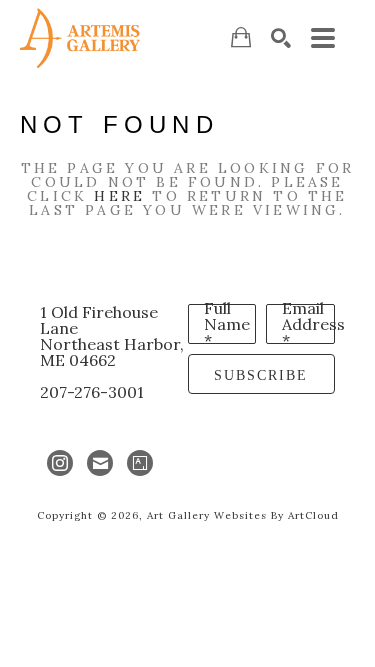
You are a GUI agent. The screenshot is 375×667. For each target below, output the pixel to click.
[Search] (281, 38)
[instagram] (60, 463)
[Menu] (323, 38)
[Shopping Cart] (241, 37)
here (119, 196)
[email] (100, 463)
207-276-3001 (92, 392)
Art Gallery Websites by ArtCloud (243, 515)
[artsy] (140, 463)
